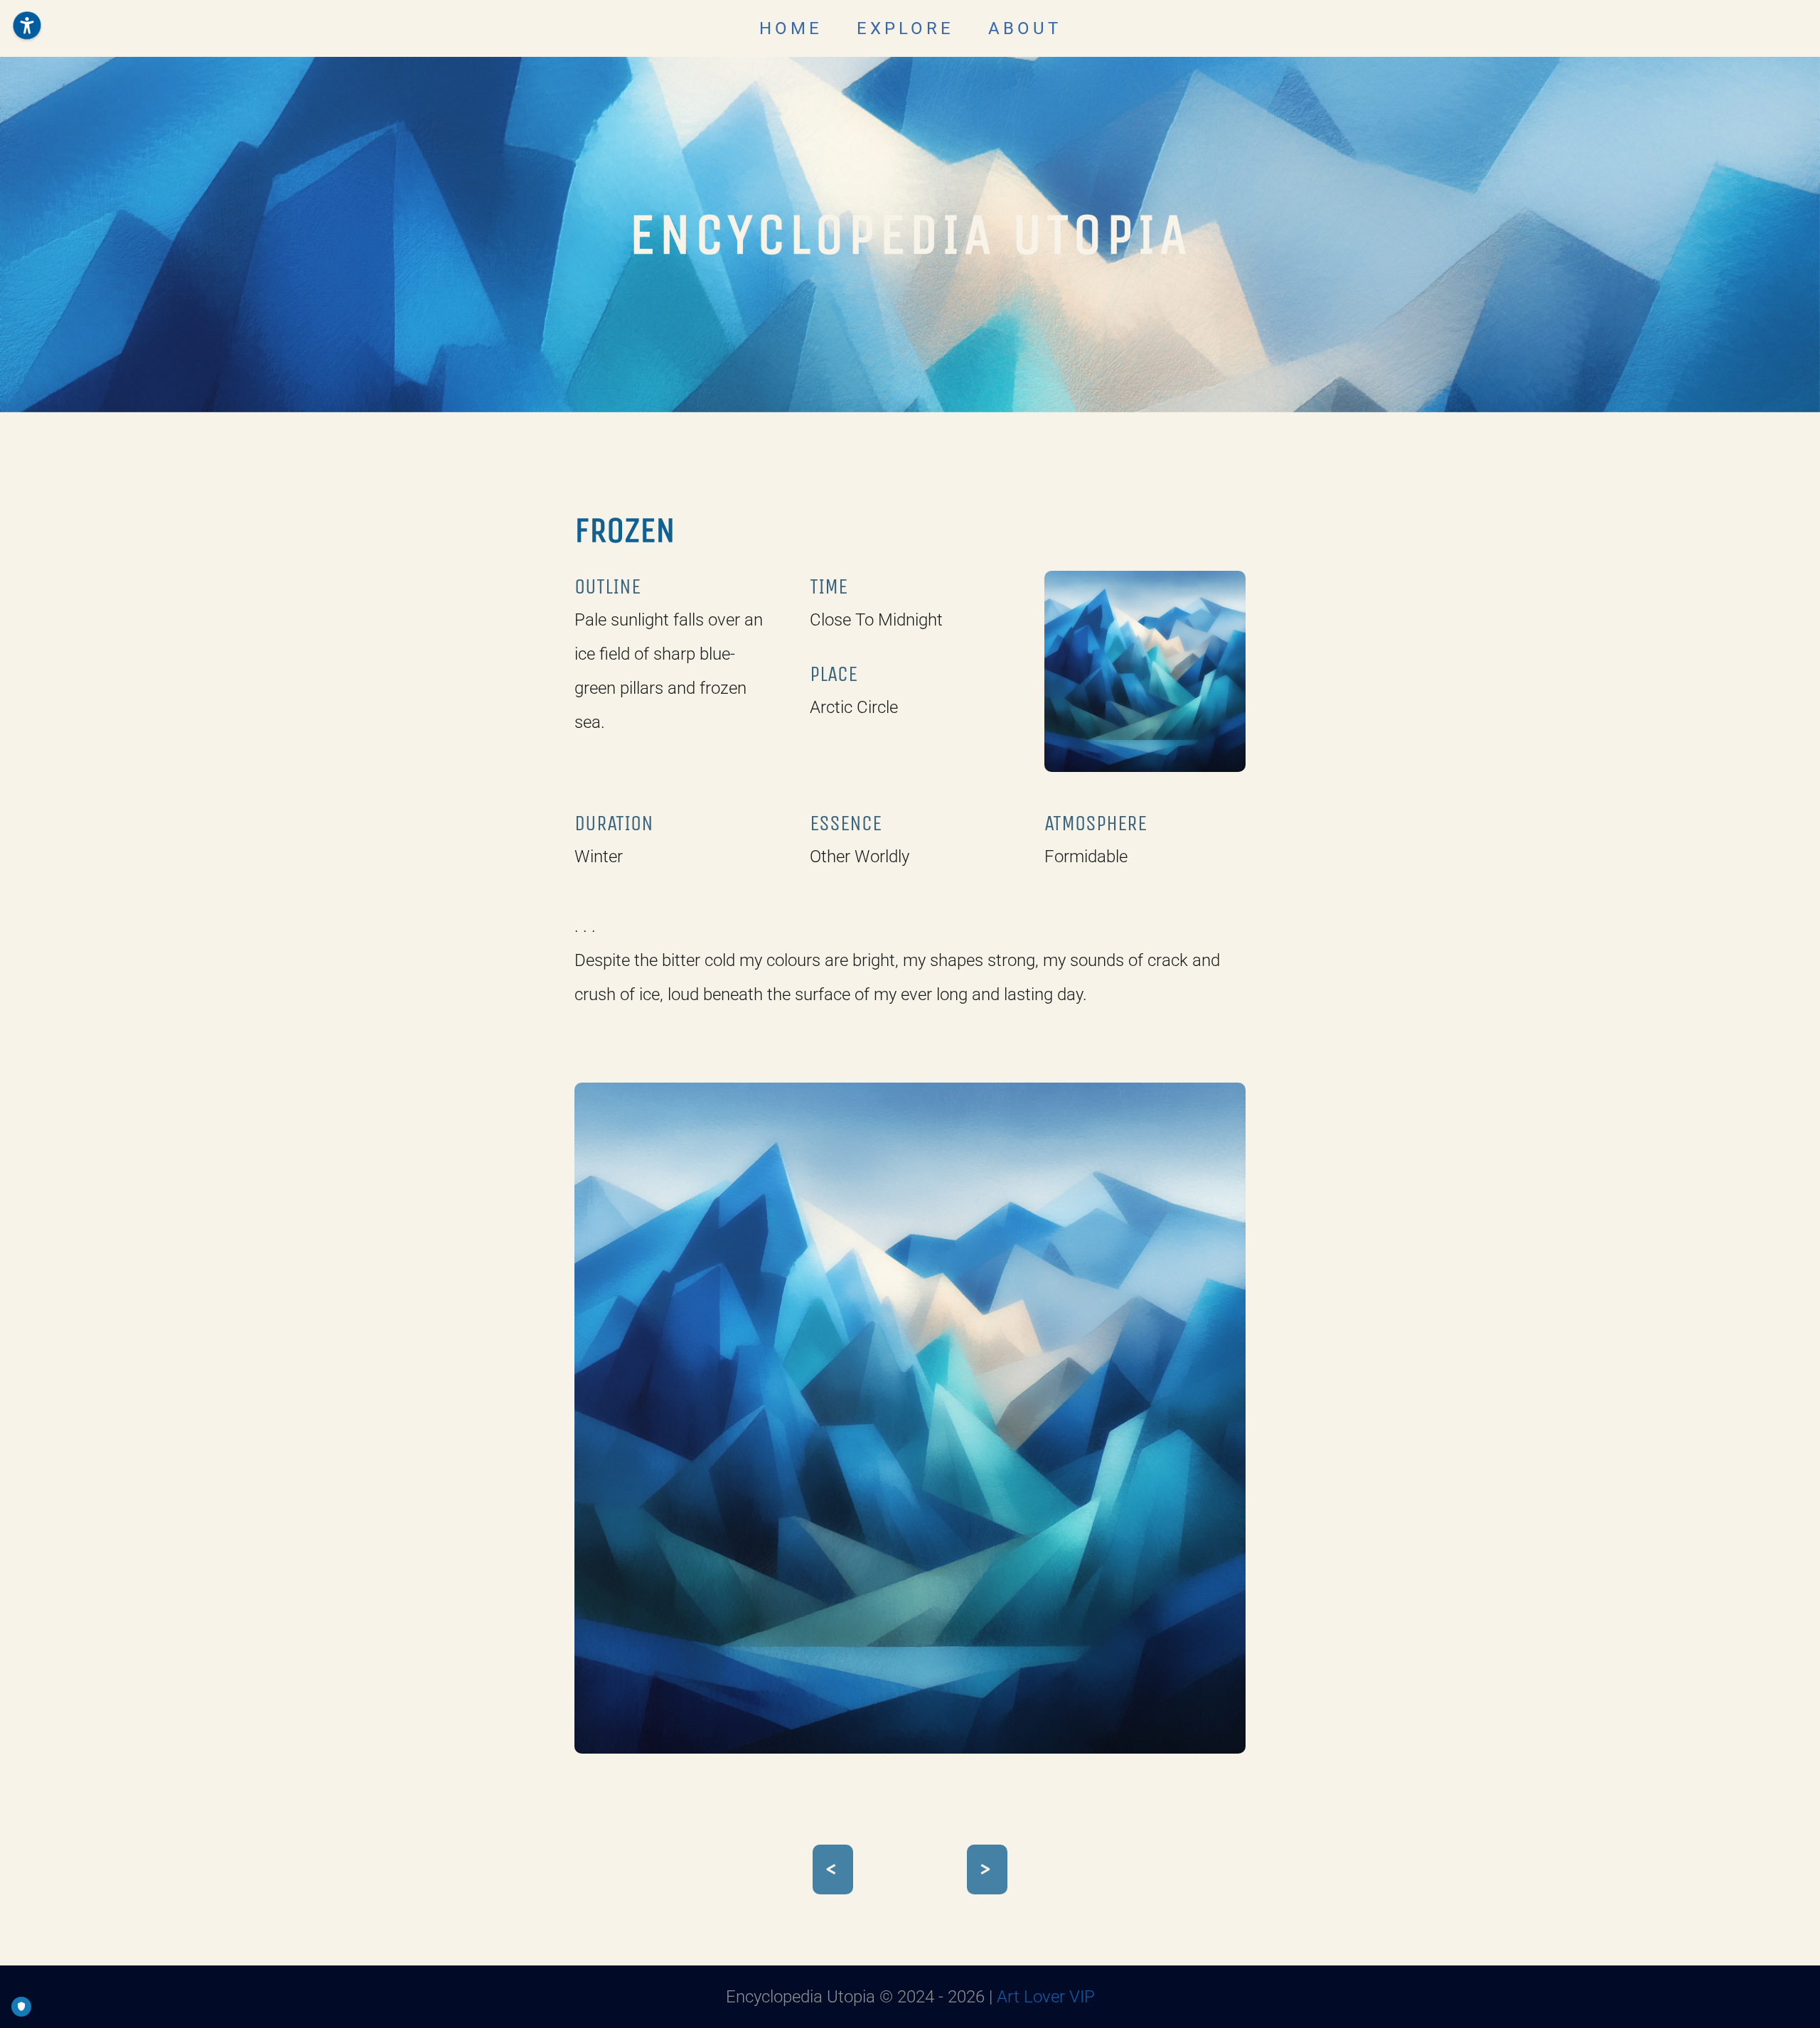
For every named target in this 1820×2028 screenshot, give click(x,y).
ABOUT (1025, 28)
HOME (791, 28)
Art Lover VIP (1046, 1997)
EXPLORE (905, 28)
